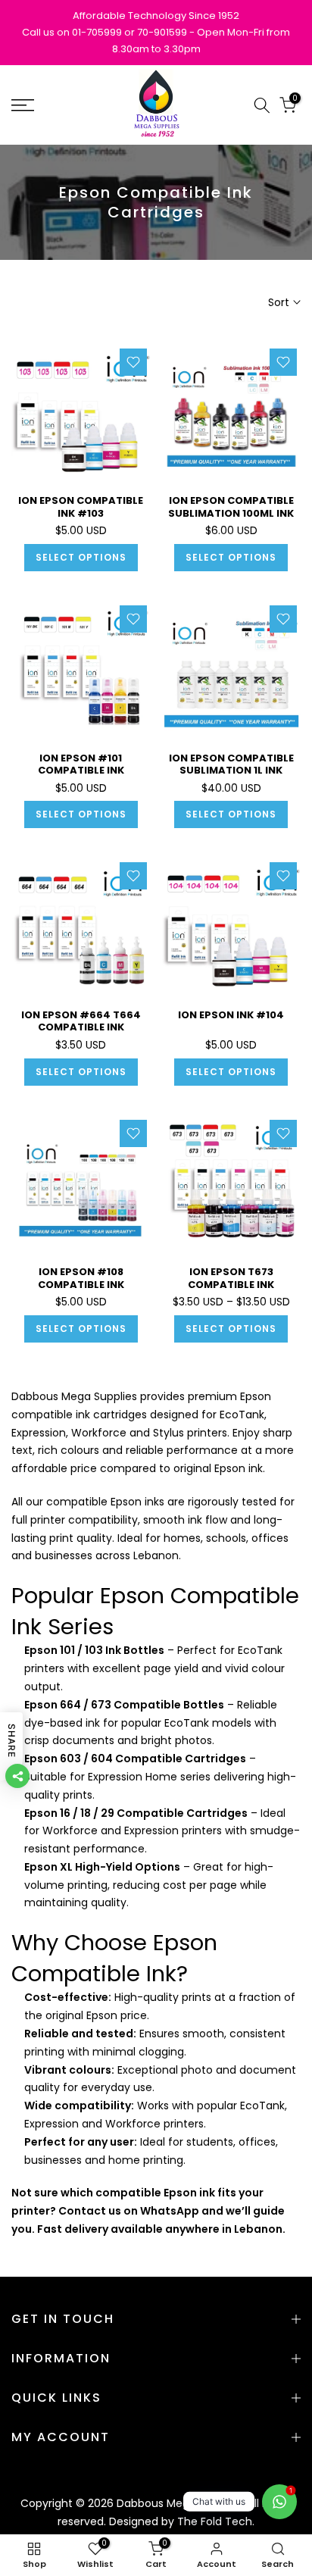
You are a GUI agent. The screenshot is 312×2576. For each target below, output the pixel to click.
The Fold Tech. (216, 2521)
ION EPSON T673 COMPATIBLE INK (231, 1278)
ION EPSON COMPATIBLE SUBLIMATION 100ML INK (231, 507)
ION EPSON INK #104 (231, 1015)
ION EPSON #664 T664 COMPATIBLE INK (81, 1021)
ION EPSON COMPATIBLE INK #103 (81, 507)
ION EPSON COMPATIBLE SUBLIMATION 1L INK (231, 764)
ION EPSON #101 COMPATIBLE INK (81, 764)
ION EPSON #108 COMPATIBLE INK (81, 1278)
